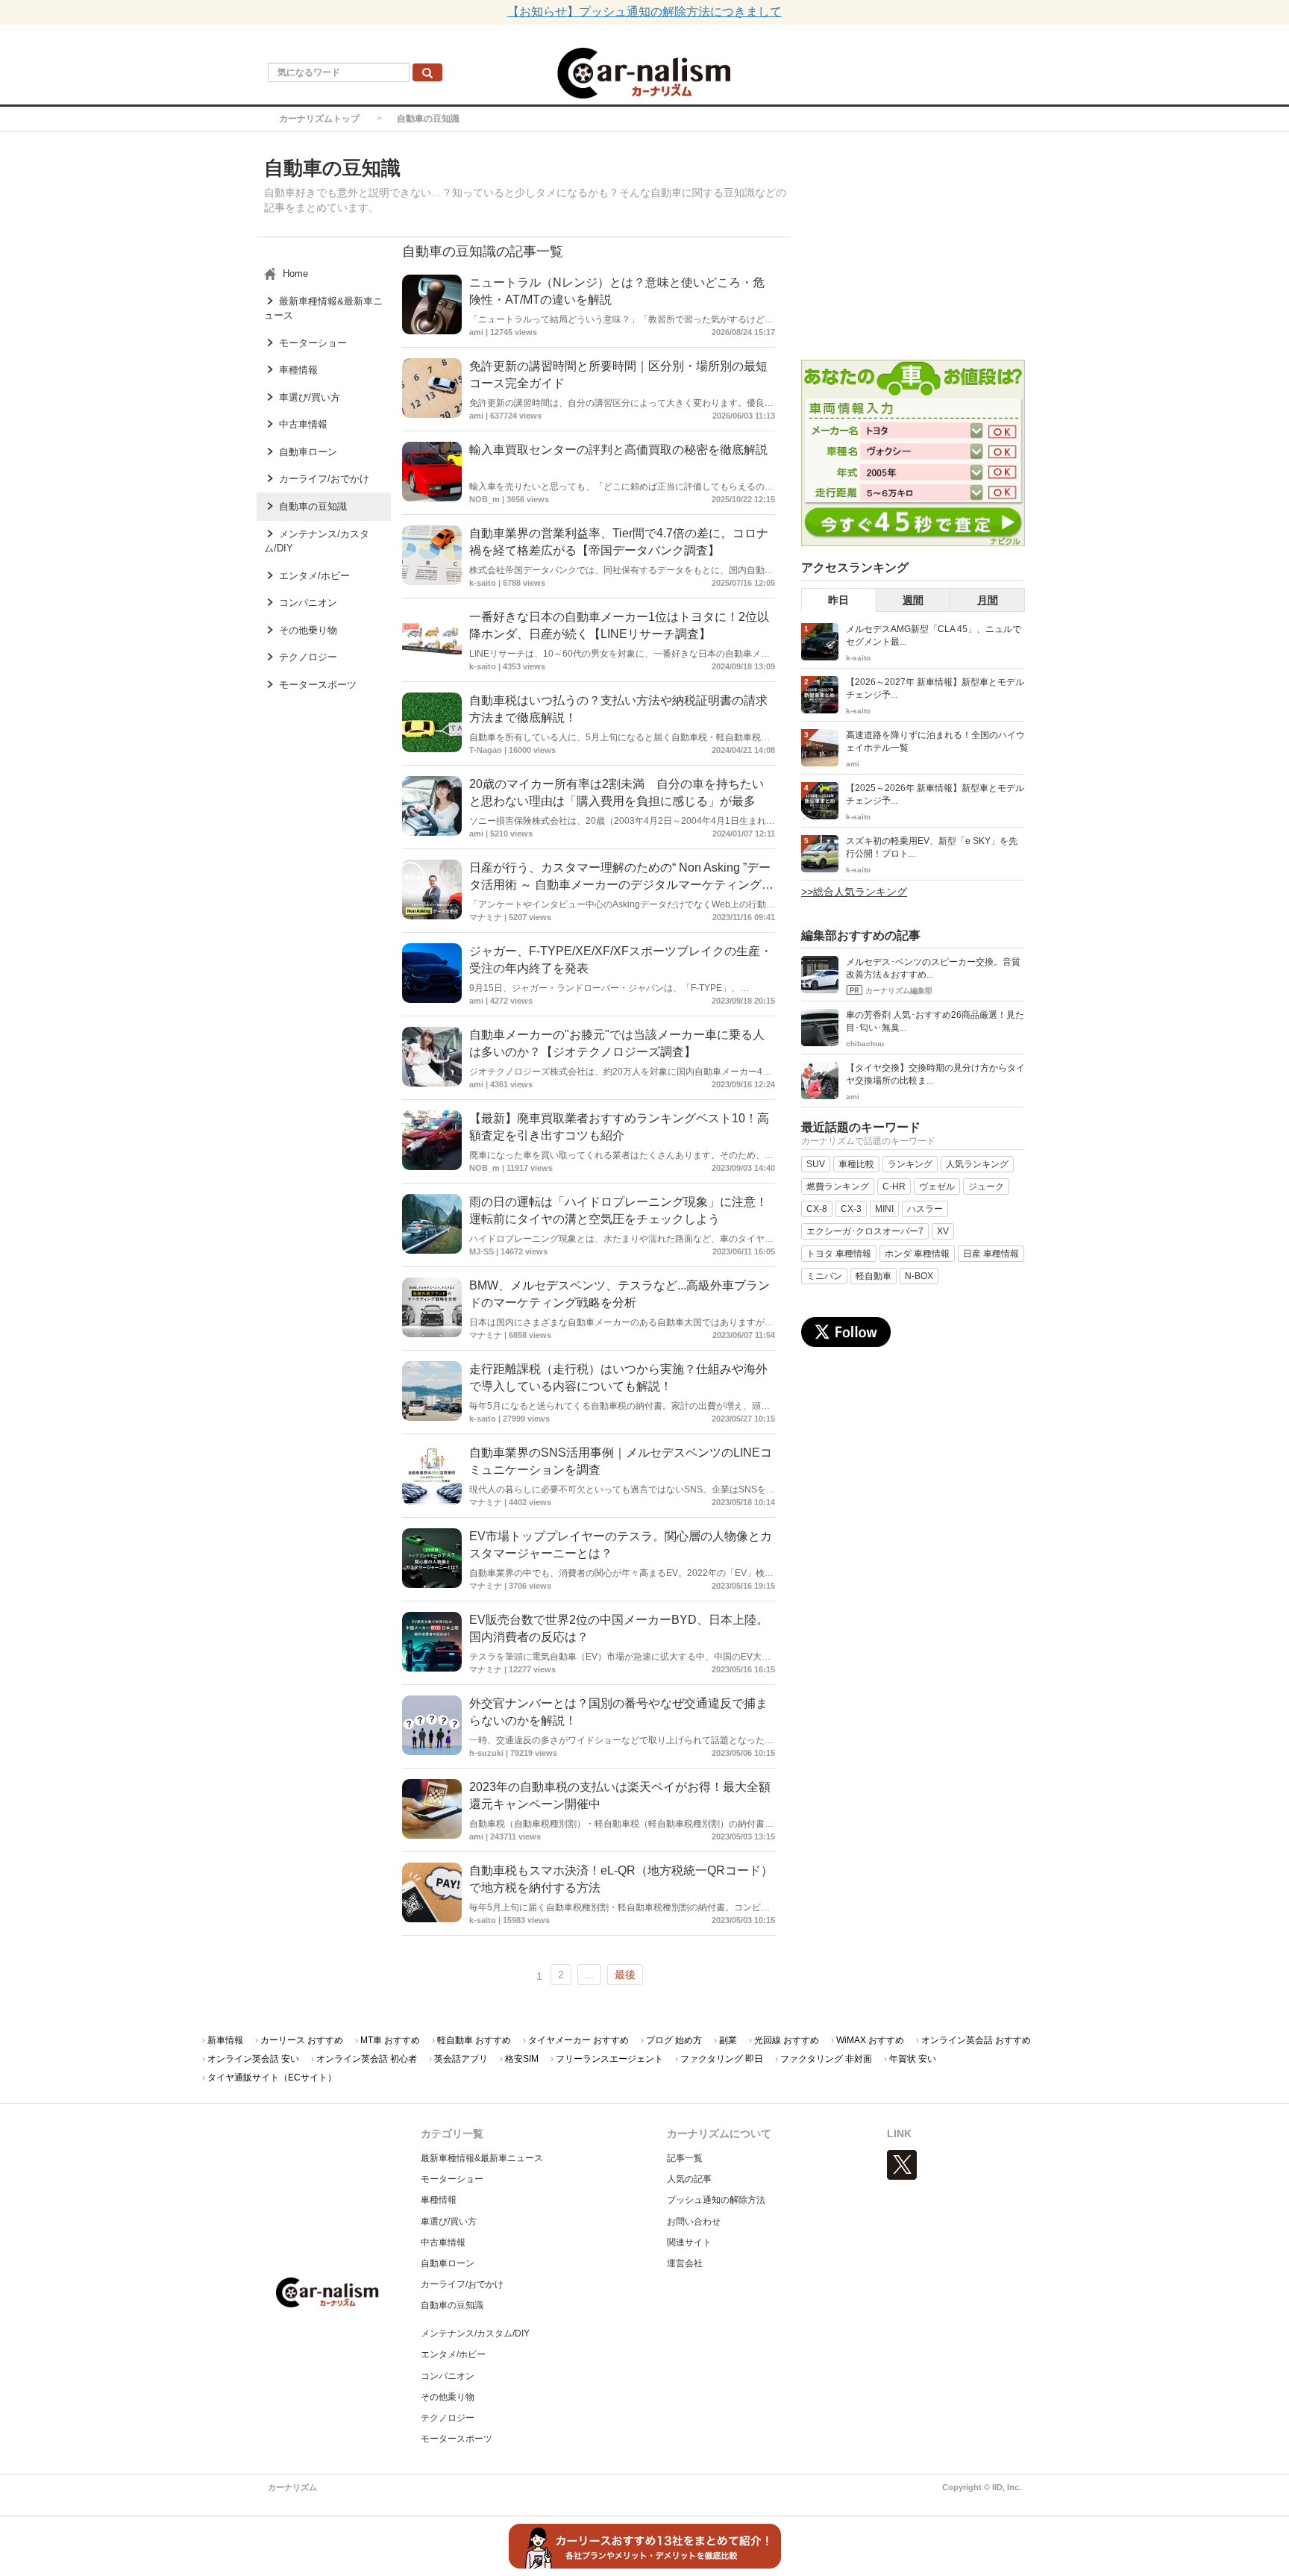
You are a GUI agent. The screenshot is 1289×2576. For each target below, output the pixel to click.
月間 (988, 600)
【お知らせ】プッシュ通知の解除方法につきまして (644, 12)
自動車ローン (448, 2263)
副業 (728, 2040)
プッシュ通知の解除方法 (716, 2200)
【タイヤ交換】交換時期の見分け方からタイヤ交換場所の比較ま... (935, 1074)
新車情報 (225, 2040)
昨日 (838, 600)
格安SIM (522, 2059)
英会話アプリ (461, 2059)
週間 (913, 600)
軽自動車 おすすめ (474, 2040)
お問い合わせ (694, 2222)
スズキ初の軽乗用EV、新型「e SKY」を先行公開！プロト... (932, 847)
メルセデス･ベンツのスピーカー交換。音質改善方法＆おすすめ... (933, 968)
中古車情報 (443, 2242)
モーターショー (452, 2179)
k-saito (483, 583)
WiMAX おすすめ (870, 2040)
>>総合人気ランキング (854, 892)
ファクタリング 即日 (722, 2059)
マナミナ (486, 917)
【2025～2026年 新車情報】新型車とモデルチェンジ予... (935, 794)
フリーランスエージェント (609, 2059)
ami (476, 332)
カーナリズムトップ (319, 119)
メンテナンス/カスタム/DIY (475, 2333)
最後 (625, 1975)
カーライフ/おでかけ (462, 2284)
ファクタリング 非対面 (826, 2059)
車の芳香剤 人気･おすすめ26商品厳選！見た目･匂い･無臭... (935, 1021)
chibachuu (865, 1044)
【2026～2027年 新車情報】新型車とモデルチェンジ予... (935, 688)
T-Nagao (486, 750)
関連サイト (689, 2242)
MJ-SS (482, 1251)
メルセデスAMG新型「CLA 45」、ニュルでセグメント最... (934, 635)
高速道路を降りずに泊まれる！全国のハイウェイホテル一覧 (935, 741)
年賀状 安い (913, 2059)
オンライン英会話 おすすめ (976, 2040)
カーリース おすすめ (302, 2040)
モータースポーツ (457, 2439)
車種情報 (439, 2200)
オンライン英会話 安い (253, 2059)
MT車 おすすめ (390, 2040)
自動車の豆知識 (452, 2305)
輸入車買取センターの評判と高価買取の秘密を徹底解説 (618, 450)
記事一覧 (685, 2158)
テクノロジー (448, 2418)
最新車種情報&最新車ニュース (482, 2158)
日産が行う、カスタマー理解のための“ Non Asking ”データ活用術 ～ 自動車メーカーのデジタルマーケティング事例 (621, 885)
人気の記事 (689, 2179)
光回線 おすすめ (787, 2040)
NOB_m (484, 499)
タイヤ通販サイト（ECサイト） (272, 2078)
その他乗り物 (448, 2397)
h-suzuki (486, 1753)
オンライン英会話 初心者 (367, 2059)
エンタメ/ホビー (453, 2354)
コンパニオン (448, 2376)
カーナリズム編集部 (899, 991)
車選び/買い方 (449, 2222)
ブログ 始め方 (674, 2040)
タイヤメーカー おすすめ (578, 2040)
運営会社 (685, 2263)
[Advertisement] (913, 248)
